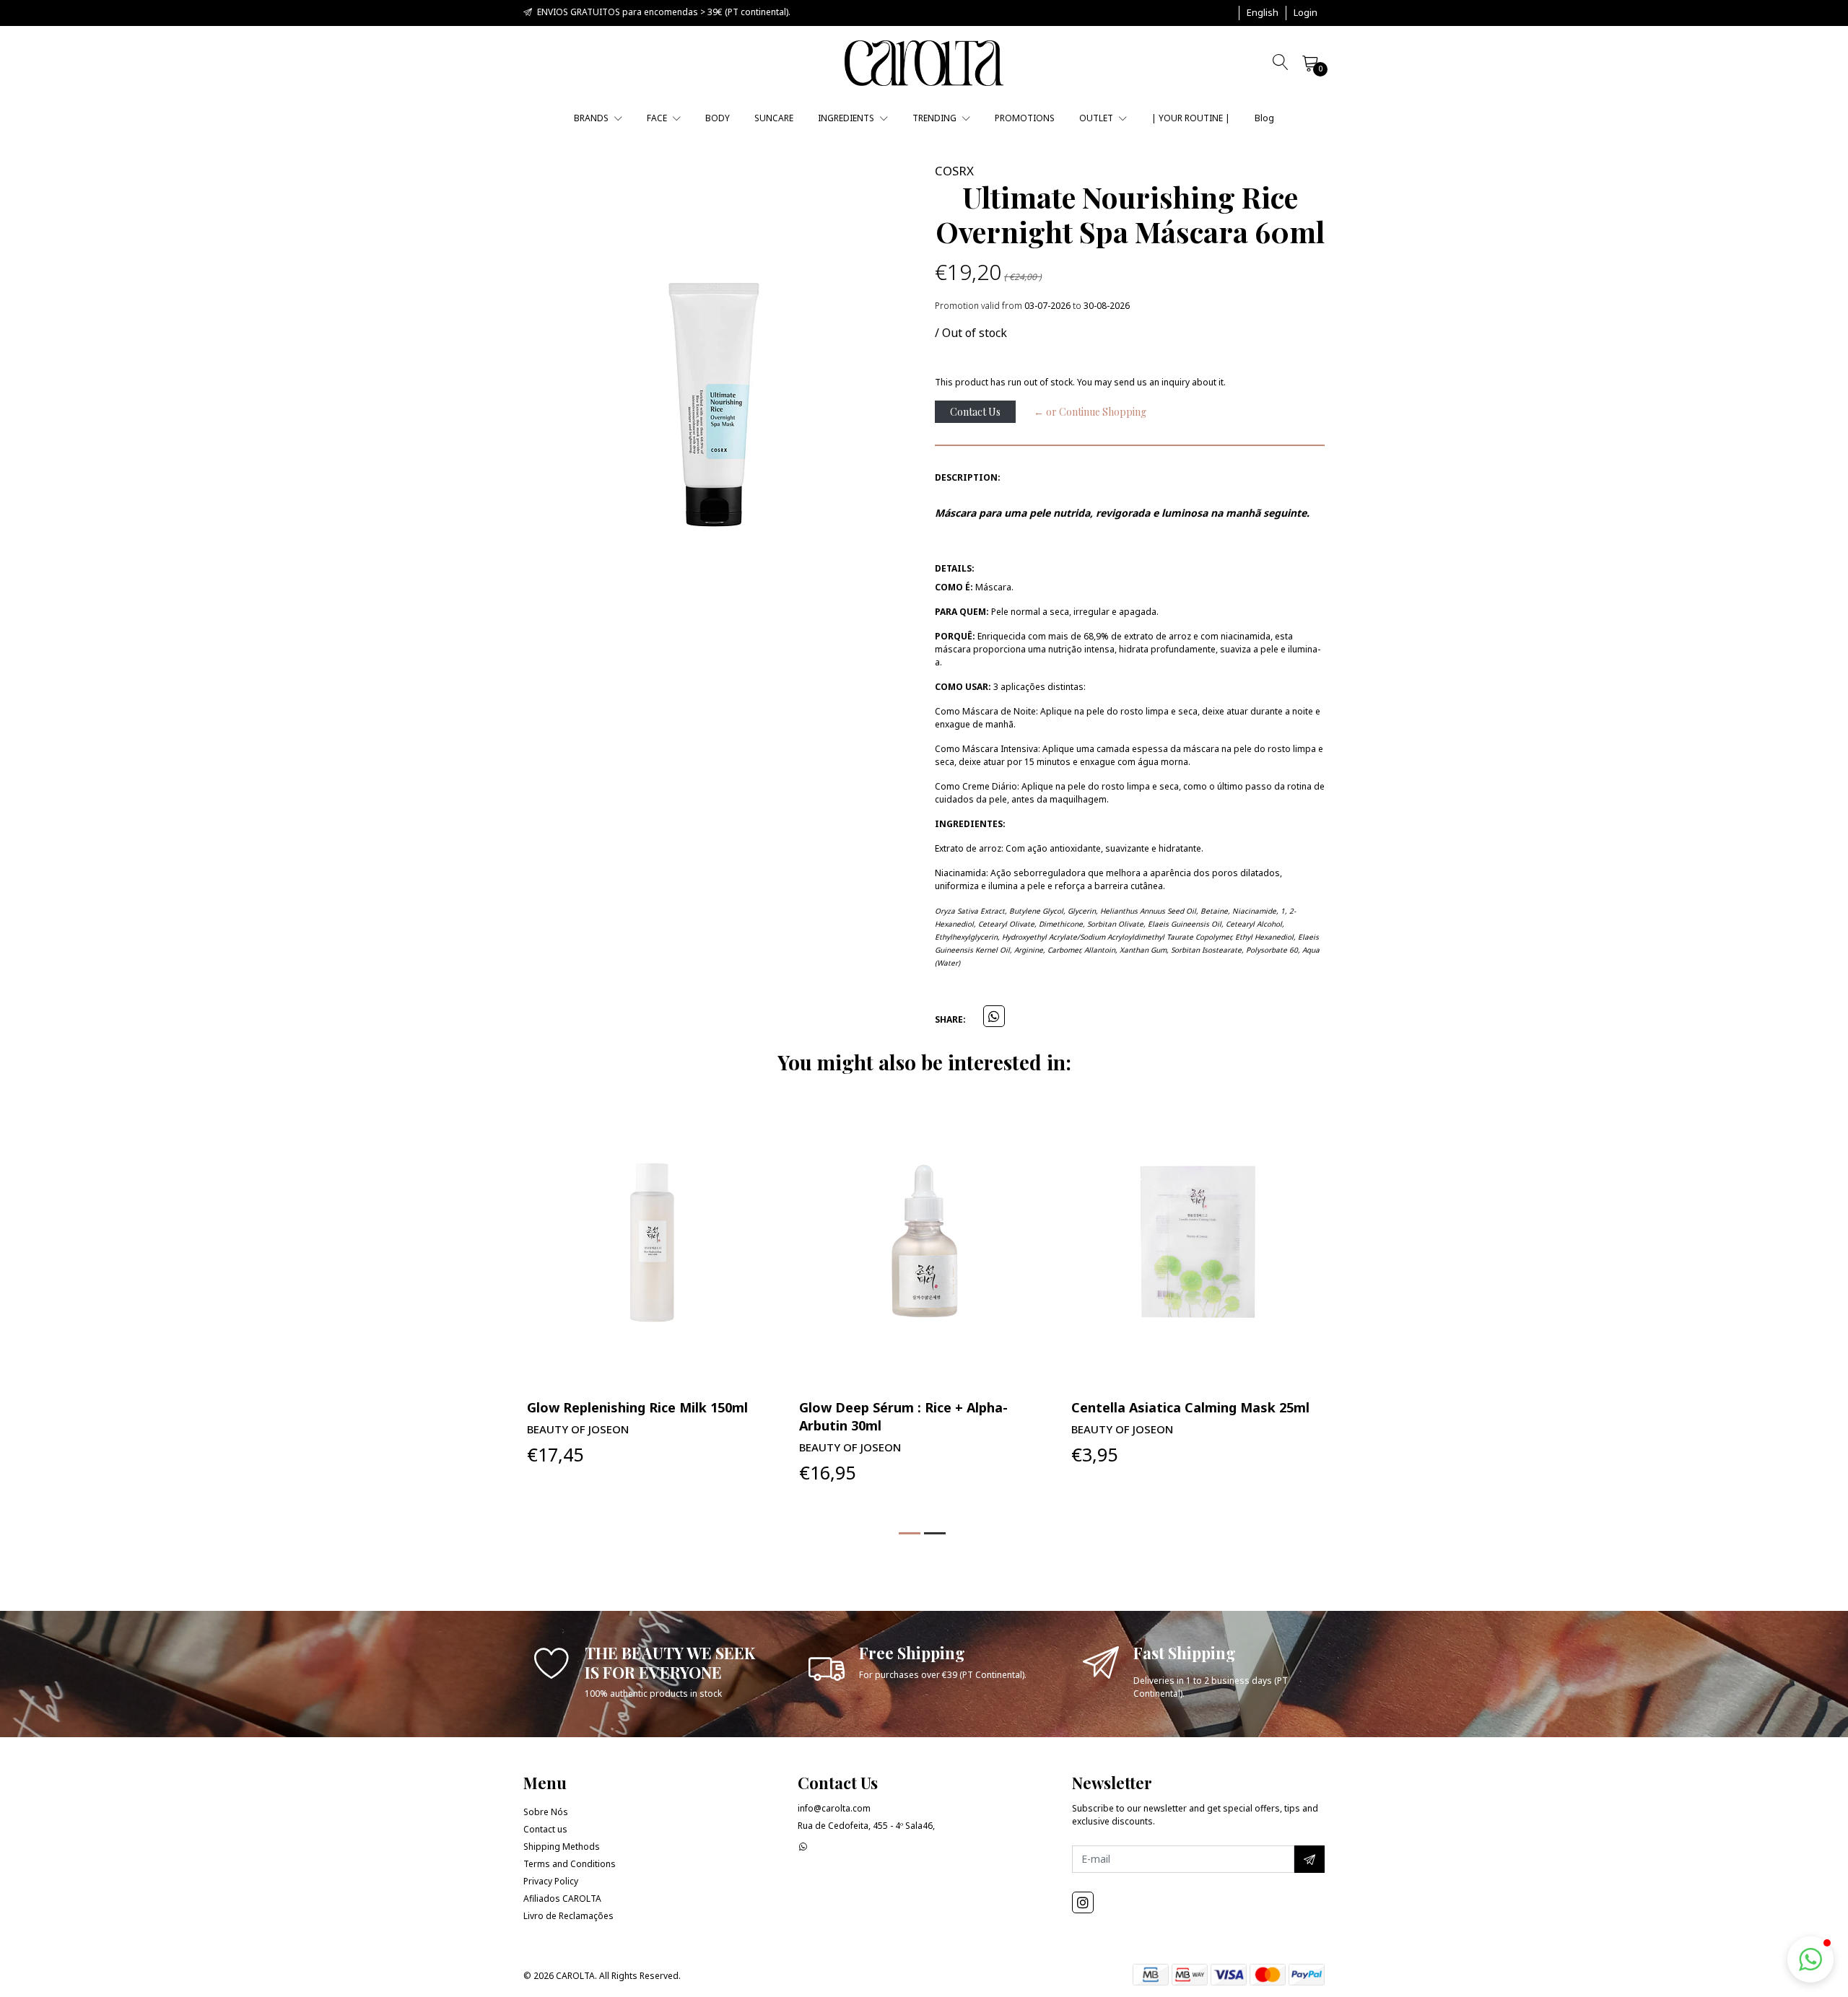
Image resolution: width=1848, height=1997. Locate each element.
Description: (968, 477)
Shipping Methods (562, 1847)
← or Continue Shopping (1090, 412)
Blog (1264, 118)
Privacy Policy (551, 1881)
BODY (718, 118)
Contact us (545, 1829)
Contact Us (975, 412)
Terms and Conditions (570, 1864)
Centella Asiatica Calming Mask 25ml (1190, 1407)
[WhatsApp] (803, 1847)
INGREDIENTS (847, 118)
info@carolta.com (834, 1808)
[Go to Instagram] (1083, 1902)
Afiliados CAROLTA (562, 1898)
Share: (950, 1019)
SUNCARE (774, 118)
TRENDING (936, 118)
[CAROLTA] (924, 63)
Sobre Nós (546, 1812)
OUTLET (1097, 118)
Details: (955, 568)
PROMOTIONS (1025, 118)
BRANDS (592, 118)
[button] (1263, 13)
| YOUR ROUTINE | (1191, 118)
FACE (658, 118)
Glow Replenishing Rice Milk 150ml (637, 1407)
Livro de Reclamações (568, 1916)
